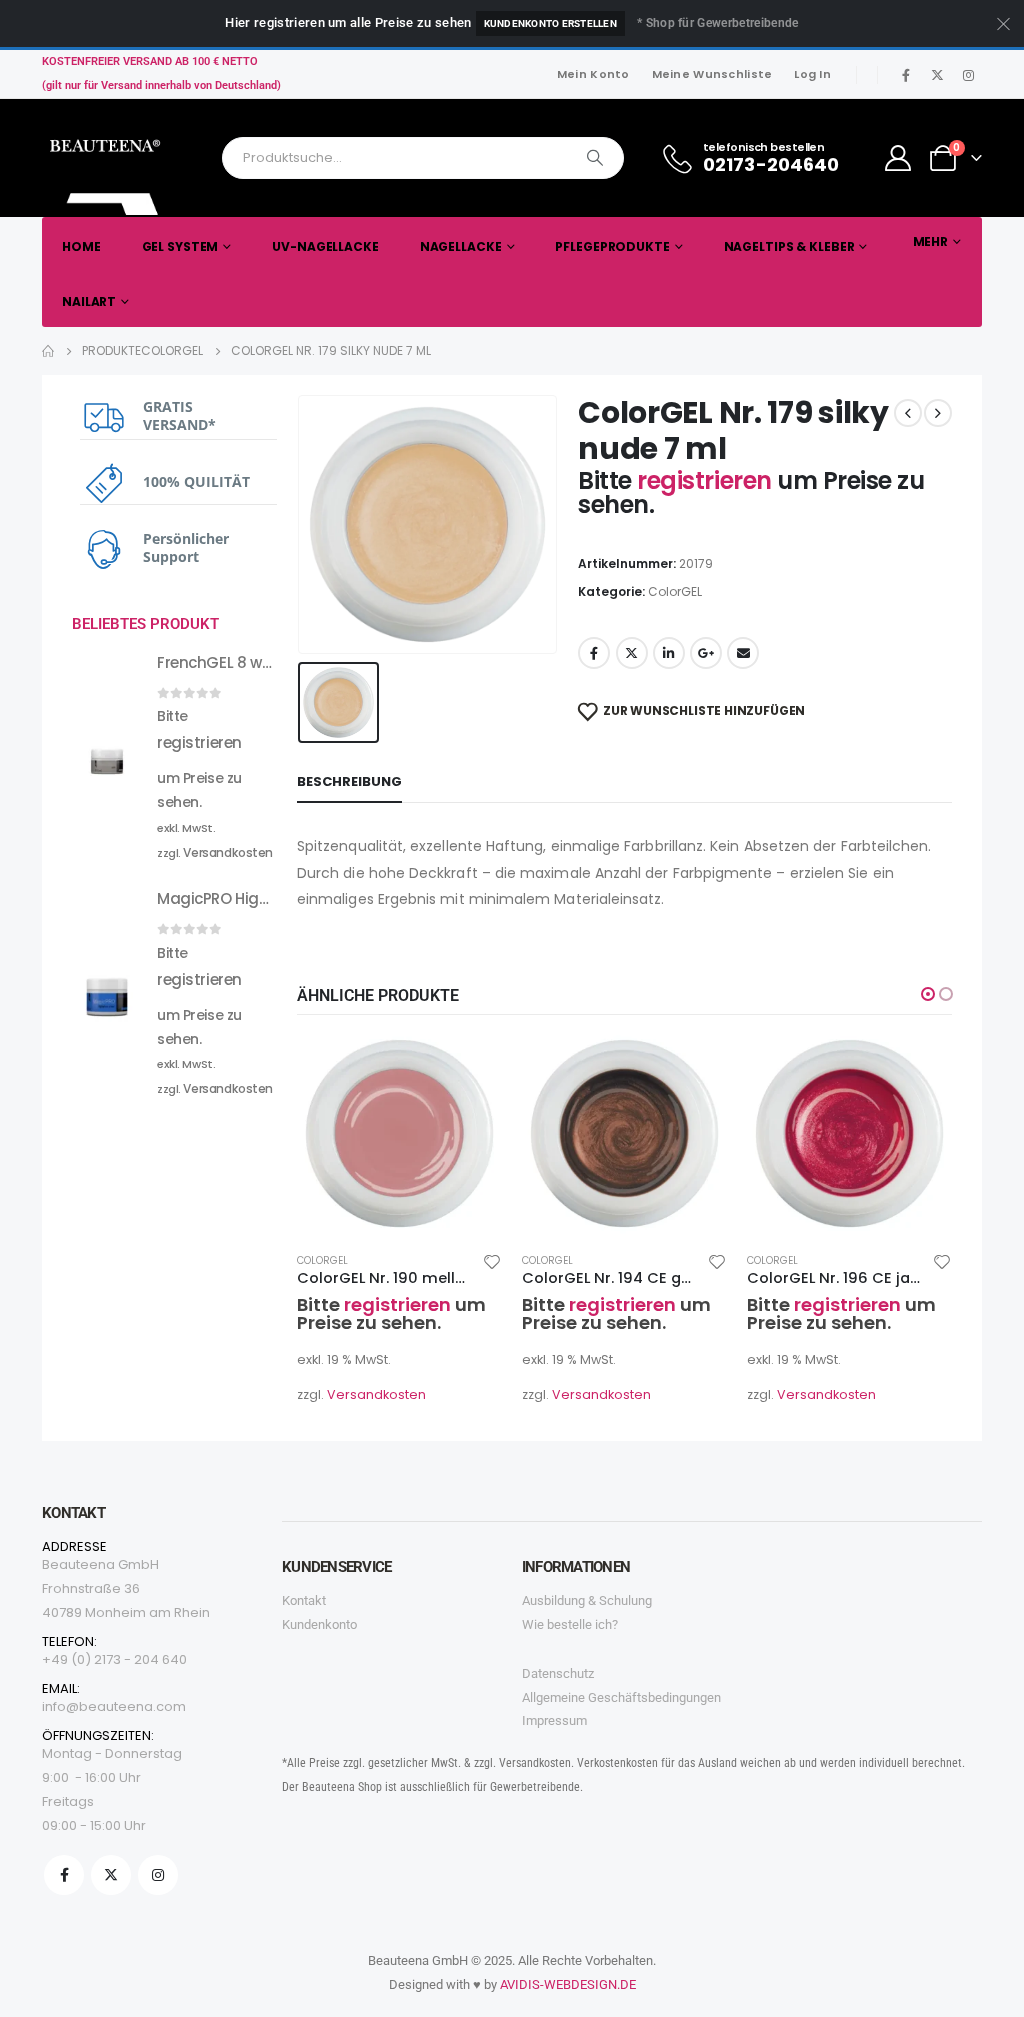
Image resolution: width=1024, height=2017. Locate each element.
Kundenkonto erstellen (550, 23)
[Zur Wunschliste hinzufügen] (492, 1261)
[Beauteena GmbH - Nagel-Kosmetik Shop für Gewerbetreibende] (107, 172)
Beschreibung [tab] (349, 781)
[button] (928, 994)
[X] (937, 75)
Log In (812, 74)
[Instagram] (968, 75)
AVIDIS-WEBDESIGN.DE (568, 1984)
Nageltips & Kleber (789, 246)
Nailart (89, 301)
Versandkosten (376, 1394)
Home (81, 246)
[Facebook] (906, 75)
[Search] (595, 158)
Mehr (931, 241)
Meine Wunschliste (712, 74)
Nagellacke (461, 246)
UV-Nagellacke (325, 246)
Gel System (180, 246)
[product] (399, 1133)
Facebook (594, 653)
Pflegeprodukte (612, 246)
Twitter (632, 653)
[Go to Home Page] (48, 351)
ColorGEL (675, 591)
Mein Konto (593, 74)
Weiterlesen (469, 1064)
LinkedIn (669, 653)
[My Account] (898, 158)
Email (743, 653)
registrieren (707, 480)
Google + (706, 653)
